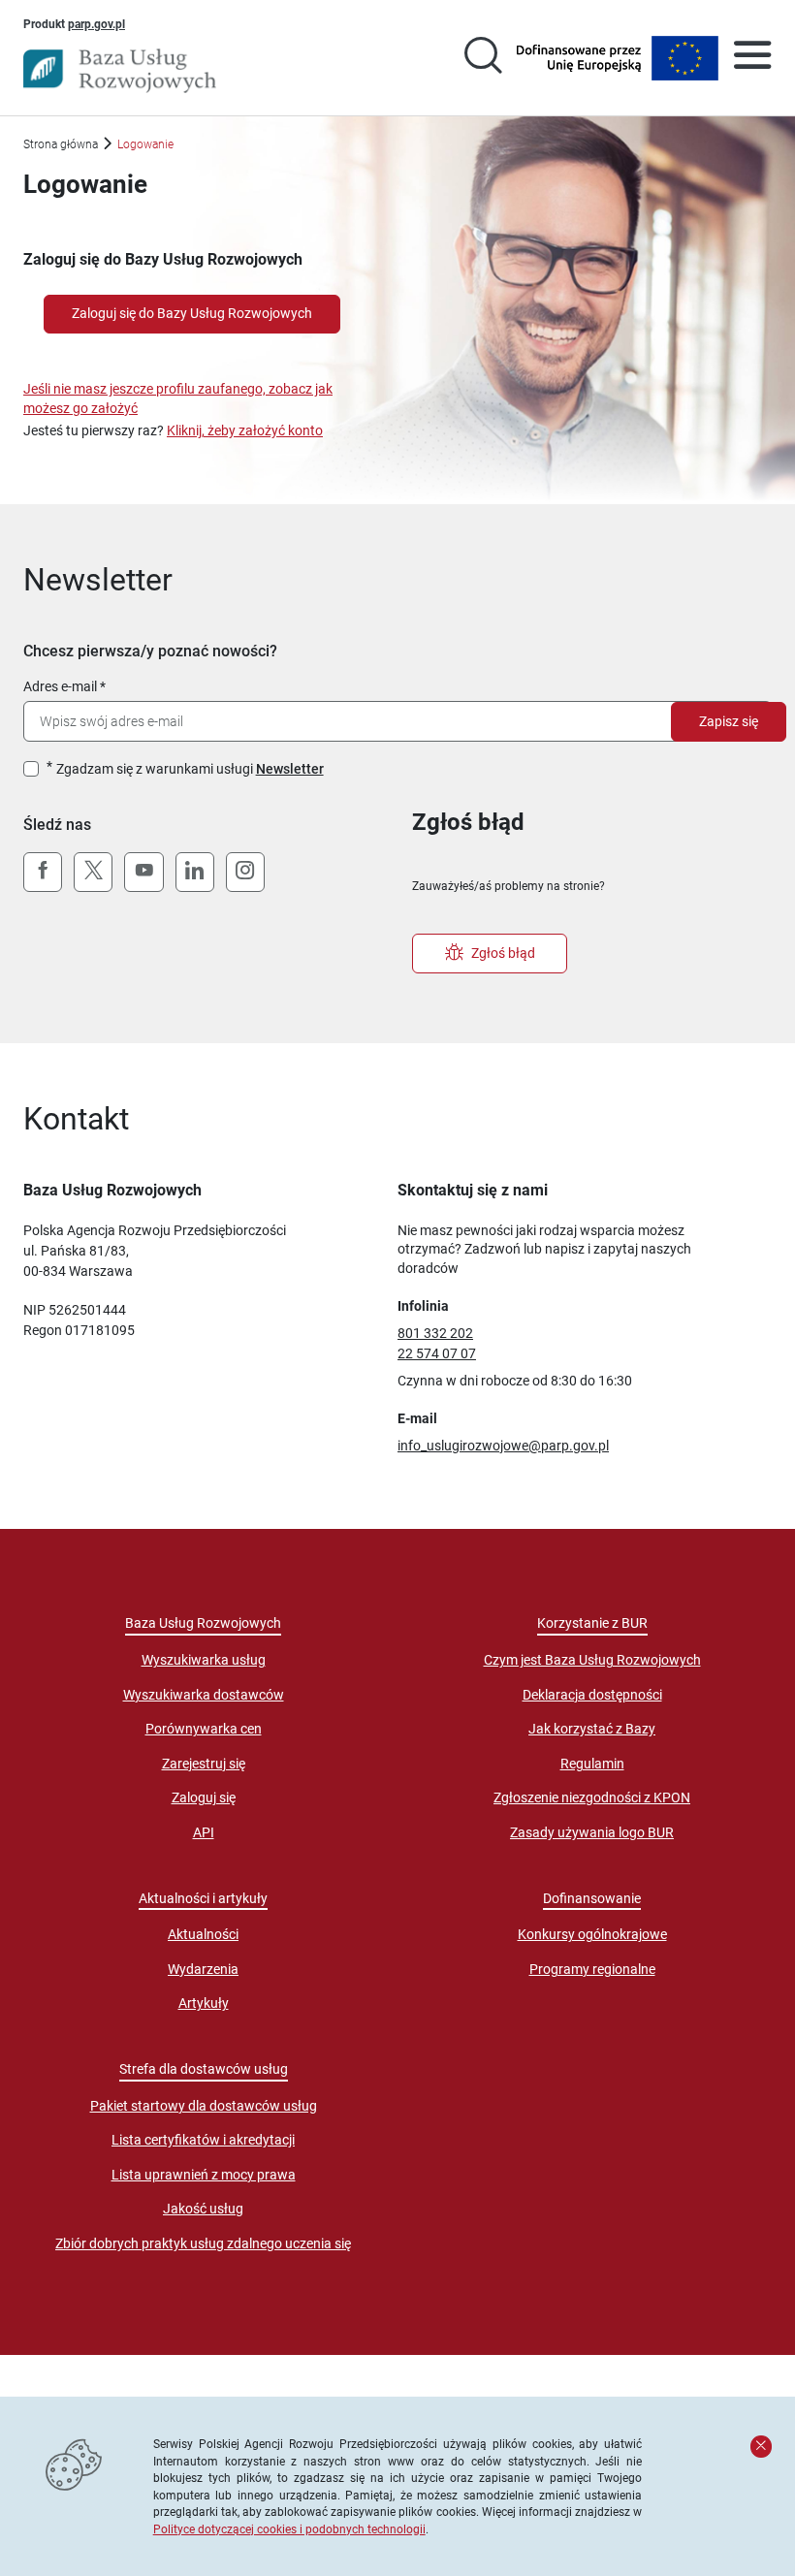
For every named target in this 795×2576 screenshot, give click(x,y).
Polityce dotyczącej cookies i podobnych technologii (289, 2529)
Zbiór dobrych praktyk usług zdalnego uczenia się (203, 2243)
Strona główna (61, 144)
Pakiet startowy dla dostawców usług (204, 2106)
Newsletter (290, 769)
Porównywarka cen (204, 1729)
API (204, 1832)
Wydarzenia (203, 1969)
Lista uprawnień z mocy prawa (204, 2175)
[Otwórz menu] (752, 58)
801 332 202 (435, 1333)
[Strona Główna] (120, 71)
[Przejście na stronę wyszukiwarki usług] (483, 58)
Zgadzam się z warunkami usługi (190, 769)
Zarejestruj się (204, 1764)
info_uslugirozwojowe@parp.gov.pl (503, 1446)
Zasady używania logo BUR (592, 1832)
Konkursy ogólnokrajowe (592, 1934)
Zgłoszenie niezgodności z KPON (592, 1797)
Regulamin (592, 1764)
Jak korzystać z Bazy (592, 1729)
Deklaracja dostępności (592, 1695)
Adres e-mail (60, 686)
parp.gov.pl (96, 23)
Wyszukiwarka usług (204, 1660)
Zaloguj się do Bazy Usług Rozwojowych (192, 313)
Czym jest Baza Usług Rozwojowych (592, 1660)
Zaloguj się (204, 1797)
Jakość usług (203, 2209)
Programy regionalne (592, 1969)
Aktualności (203, 1934)
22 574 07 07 (437, 1353)
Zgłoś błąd (503, 953)
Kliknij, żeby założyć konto (245, 430)
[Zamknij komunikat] (761, 2446)
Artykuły (204, 2003)
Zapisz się (729, 721)
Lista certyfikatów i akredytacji (203, 2140)
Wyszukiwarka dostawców (204, 1695)
